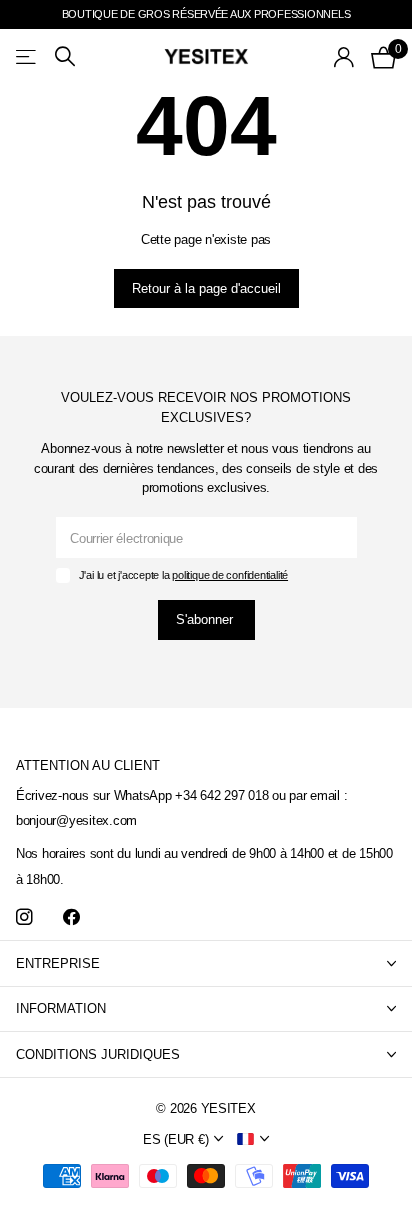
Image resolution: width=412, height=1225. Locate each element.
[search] (65, 56)
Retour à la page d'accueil (206, 288)
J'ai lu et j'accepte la (183, 575)
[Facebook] (71, 917)
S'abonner (206, 619)
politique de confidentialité (230, 575)
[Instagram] (24, 917)
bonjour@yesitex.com (76, 820)
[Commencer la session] (344, 57)
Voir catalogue (27, 56)
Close (206, 963)
